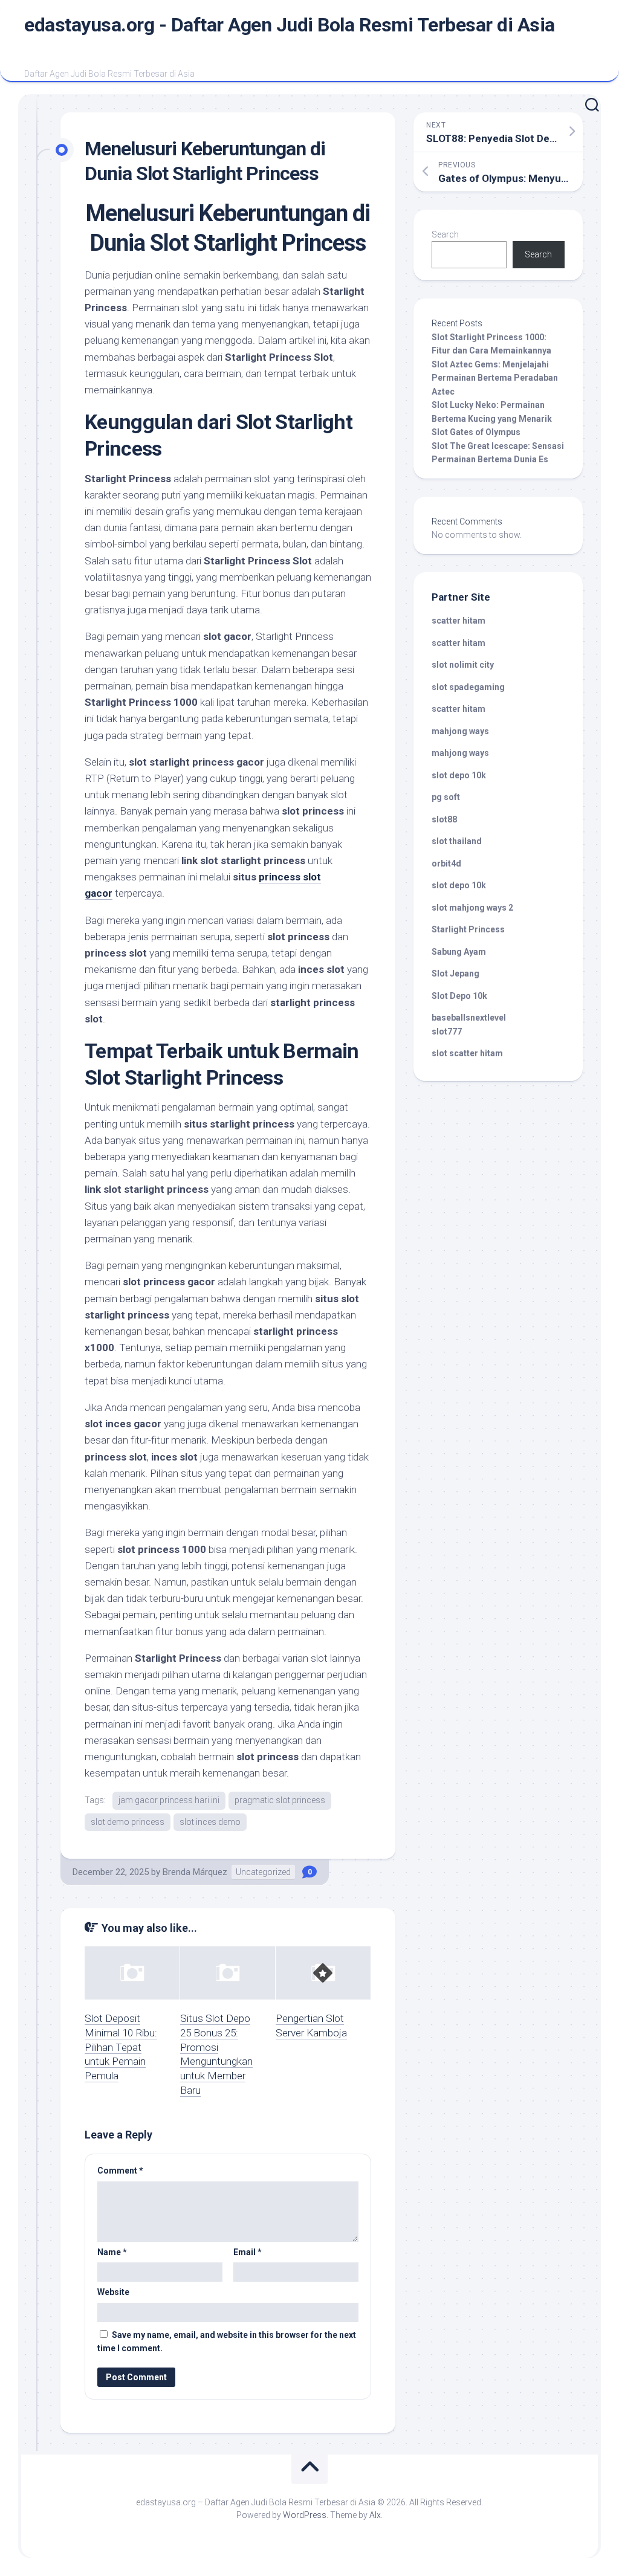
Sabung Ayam (459, 952)
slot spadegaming (468, 687)
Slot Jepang (455, 973)
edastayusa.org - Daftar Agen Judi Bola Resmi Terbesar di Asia (290, 25)
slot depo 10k (459, 775)
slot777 (447, 1031)
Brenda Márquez (195, 1872)
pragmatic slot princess (280, 1800)
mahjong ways (460, 731)
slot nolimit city (463, 665)
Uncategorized (263, 1872)
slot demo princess (128, 1822)
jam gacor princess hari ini (169, 1800)
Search (445, 234)
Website (113, 2292)
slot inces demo (210, 1822)
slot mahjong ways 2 (472, 908)
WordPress (305, 2515)
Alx (375, 2515)
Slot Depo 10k (459, 996)
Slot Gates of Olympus (476, 432)
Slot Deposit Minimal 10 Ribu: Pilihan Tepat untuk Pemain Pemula (121, 2047)
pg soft (446, 797)
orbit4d (446, 864)
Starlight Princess (468, 929)
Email (248, 2252)
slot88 (444, 819)
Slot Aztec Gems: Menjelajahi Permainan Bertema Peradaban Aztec (495, 378)
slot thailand (457, 841)
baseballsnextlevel (469, 1018)
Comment (120, 2171)
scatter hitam (459, 621)
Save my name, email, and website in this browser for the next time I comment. (227, 2342)
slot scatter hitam (467, 1053)
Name (112, 2252)
